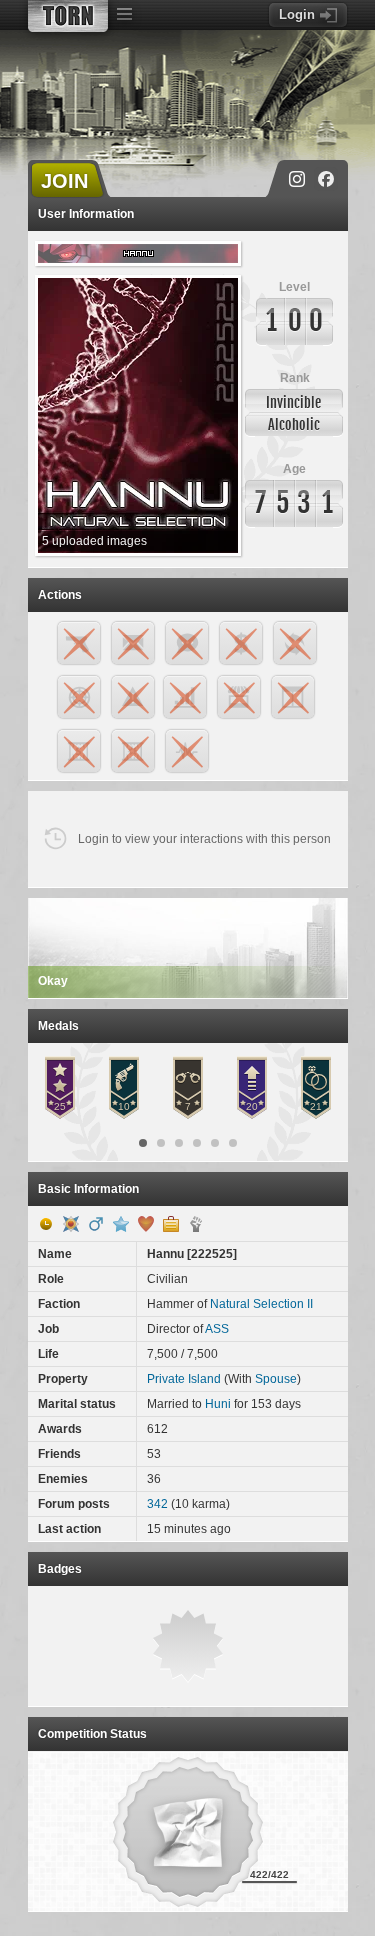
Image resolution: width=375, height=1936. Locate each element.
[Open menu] (125, 15)
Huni (218, 1404)
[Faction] (196, 1224)
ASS (217, 1329)
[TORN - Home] (68, 16)
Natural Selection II (261, 1304)
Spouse (276, 1379)
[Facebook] (326, 179)
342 (157, 1504)
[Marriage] (146, 1224)
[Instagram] (297, 179)
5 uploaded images (94, 541)
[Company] (171, 1224)
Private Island (184, 1379)
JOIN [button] (64, 181)
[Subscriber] (121, 1224)
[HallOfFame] (71, 1224)
